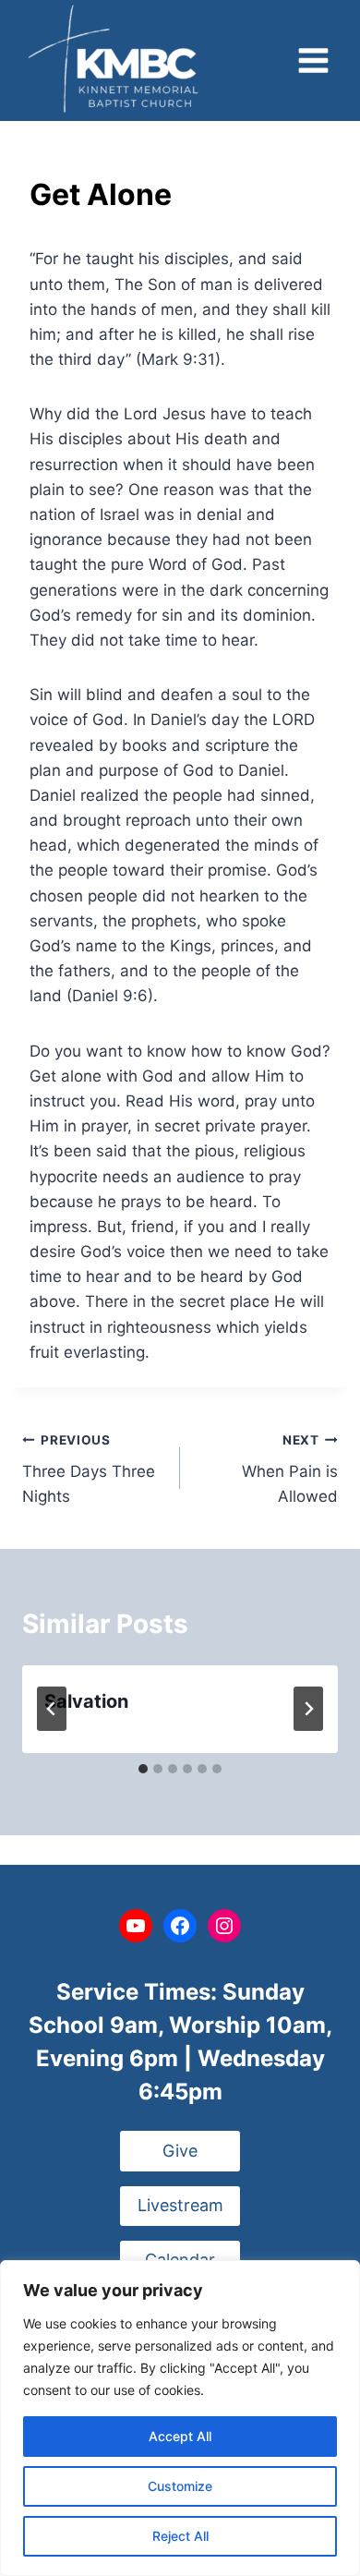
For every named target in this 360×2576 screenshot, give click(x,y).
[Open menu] (313, 61)
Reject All (180, 2536)
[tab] (143, 1769)
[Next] (308, 1709)
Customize (180, 2486)
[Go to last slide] (52, 1709)
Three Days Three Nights (89, 1469)
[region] (180, 2418)
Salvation (86, 1701)
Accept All (180, 2436)
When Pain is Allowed (290, 1469)
